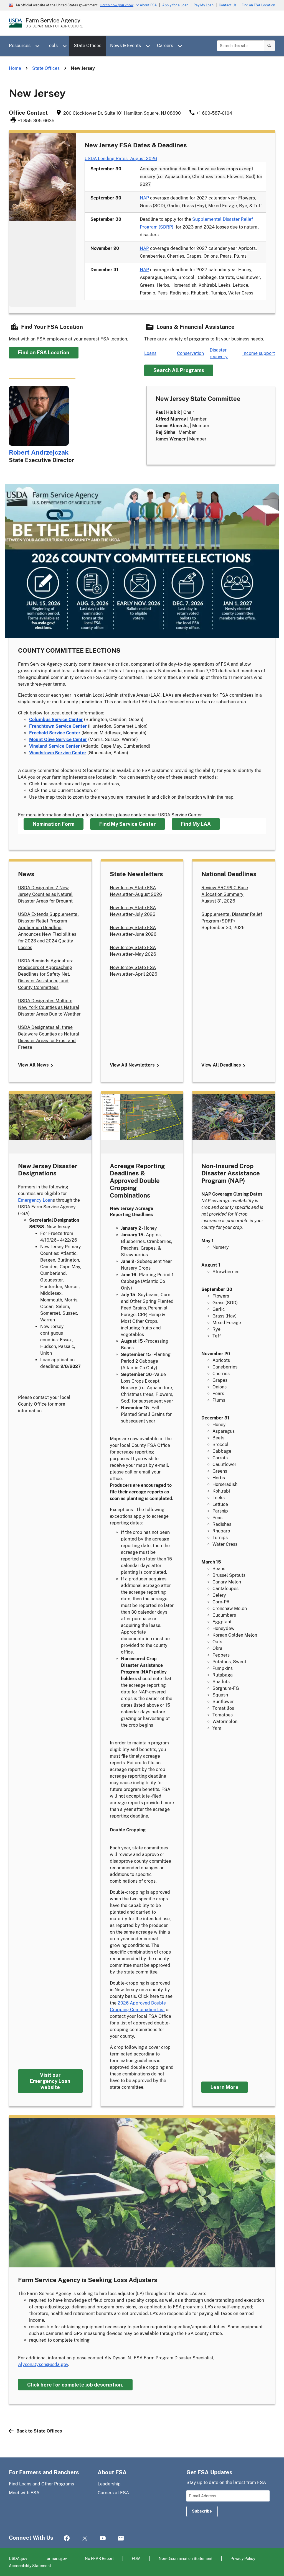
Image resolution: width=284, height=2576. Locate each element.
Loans (150, 353)
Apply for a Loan (175, 5)
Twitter (85, 2538)
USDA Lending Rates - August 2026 (121, 159)
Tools (52, 46)
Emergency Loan (35, 1200)
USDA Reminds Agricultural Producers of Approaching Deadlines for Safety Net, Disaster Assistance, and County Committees (46, 974)
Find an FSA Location (258, 5)
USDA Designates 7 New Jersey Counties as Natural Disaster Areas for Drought (45, 894)
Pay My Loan (204, 5)
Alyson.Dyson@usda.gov (43, 2364)
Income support (259, 353)
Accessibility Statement (30, 2566)
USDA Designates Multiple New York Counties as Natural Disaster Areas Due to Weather (49, 1007)
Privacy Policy (243, 2558)
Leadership (109, 2484)
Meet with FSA (24, 2493)
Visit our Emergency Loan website (50, 2081)
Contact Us (228, 5)
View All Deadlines (221, 1065)
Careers (165, 46)
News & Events (125, 46)
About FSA (148, 5)
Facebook (67, 2538)
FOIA (136, 2558)
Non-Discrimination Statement (186, 2558)
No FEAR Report (99, 2558)
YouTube (103, 2538)
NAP (144, 198)
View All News (33, 1065)
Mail (121, 2538)
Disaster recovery (219, 353)
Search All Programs (179, 370)
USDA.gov (18, 2558)
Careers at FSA (113, 2493)
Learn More (225, 2087)
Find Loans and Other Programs (41, 2484)
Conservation (190, 353)
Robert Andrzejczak (39, 452)
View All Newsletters (132, 1065)
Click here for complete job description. (75, 2385)
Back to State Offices (39, 2431)
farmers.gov (56, 2558)
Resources (20, 46)
